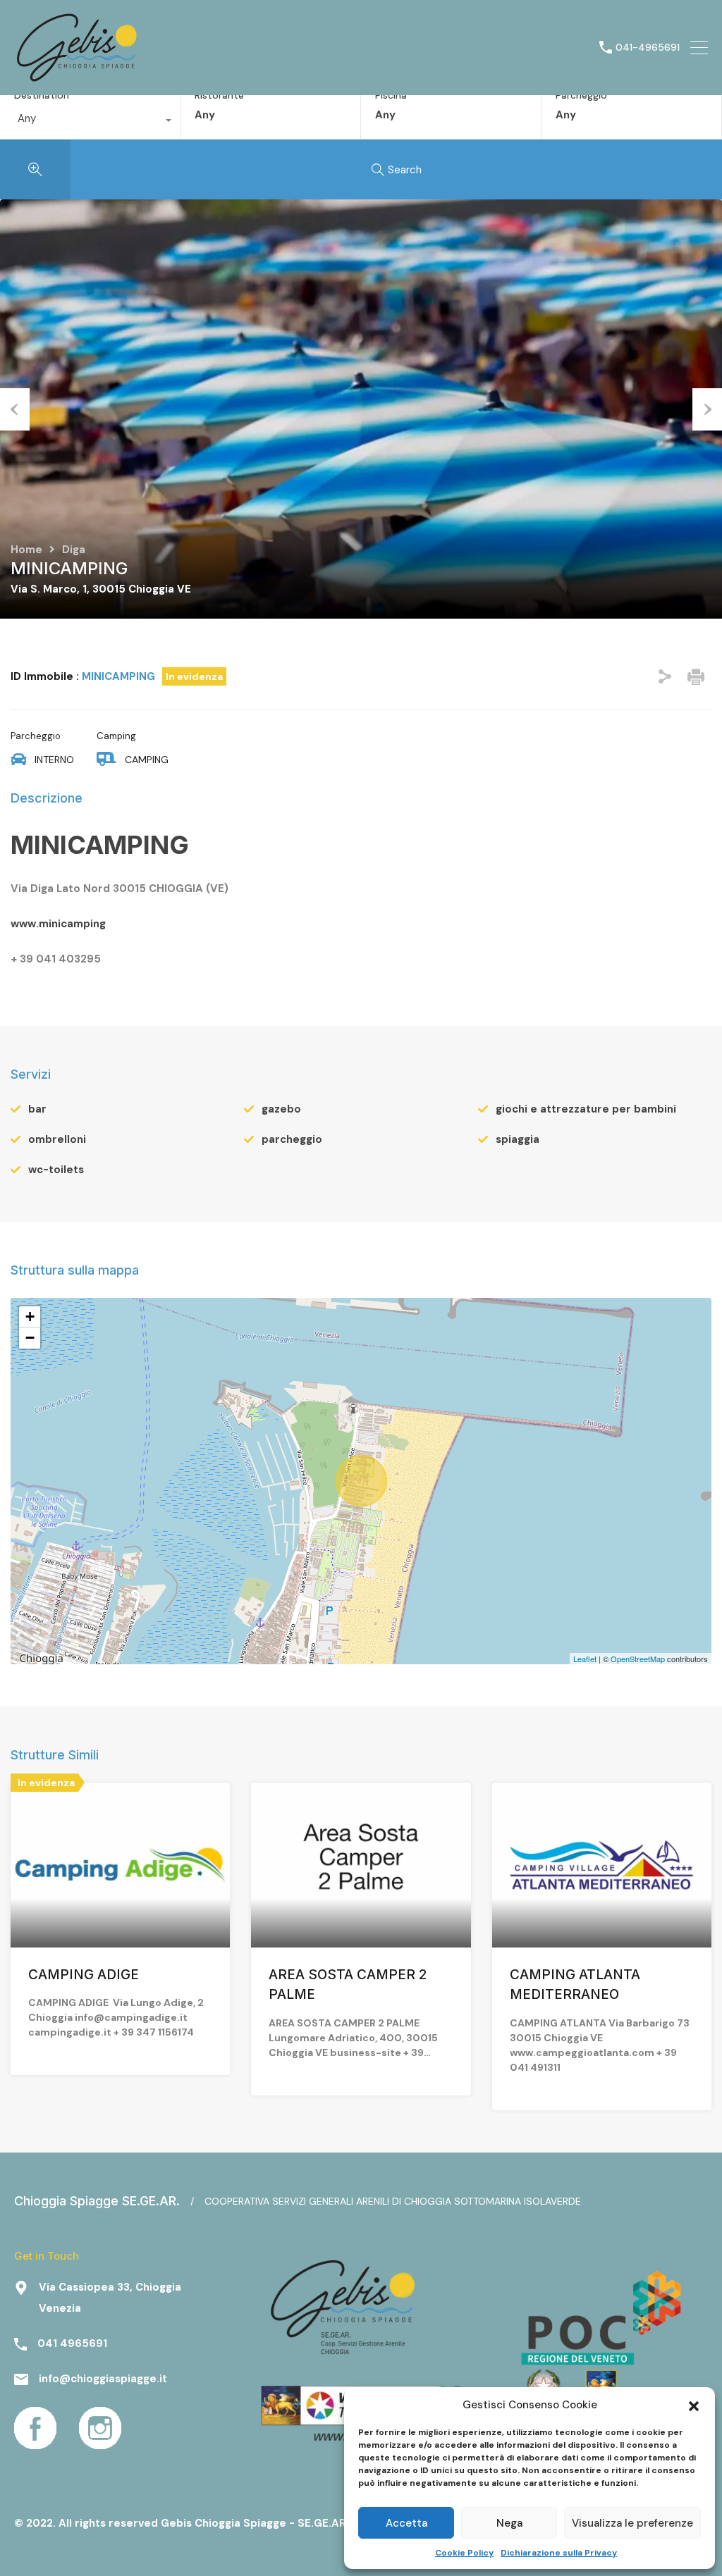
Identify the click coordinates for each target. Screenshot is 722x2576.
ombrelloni (57, 1139)
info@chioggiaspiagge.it (103, 2379)
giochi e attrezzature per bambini (586, 1109)
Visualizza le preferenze (632, 2523)
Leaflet (585, 1659)
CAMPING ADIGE (85, 1975)
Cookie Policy (464, 2553)
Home (26, 550)
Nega (509, 2523)
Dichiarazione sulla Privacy (559, 2553)
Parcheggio (581, 95)
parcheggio (292, 1139)
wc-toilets (56, 1170)
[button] (694, 2405)
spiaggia (518, 1139)
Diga (74, 550)
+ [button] (30, 1317)
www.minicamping (58, 924)
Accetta (406, 2523)
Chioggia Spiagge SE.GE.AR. (97, 2201)
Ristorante (219, 95)
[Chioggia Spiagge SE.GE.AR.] (78, 78)
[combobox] (90, 122)
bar (37, 1109)
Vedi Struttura (121, 1914)
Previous (15, 409)
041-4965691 (648, 48)
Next (707, 409)
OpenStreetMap (638, 1659)
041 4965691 (72, 2343)
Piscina (391, 95)
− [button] (30, 1338)
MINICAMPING (100, 845)
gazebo (281, 1109)
